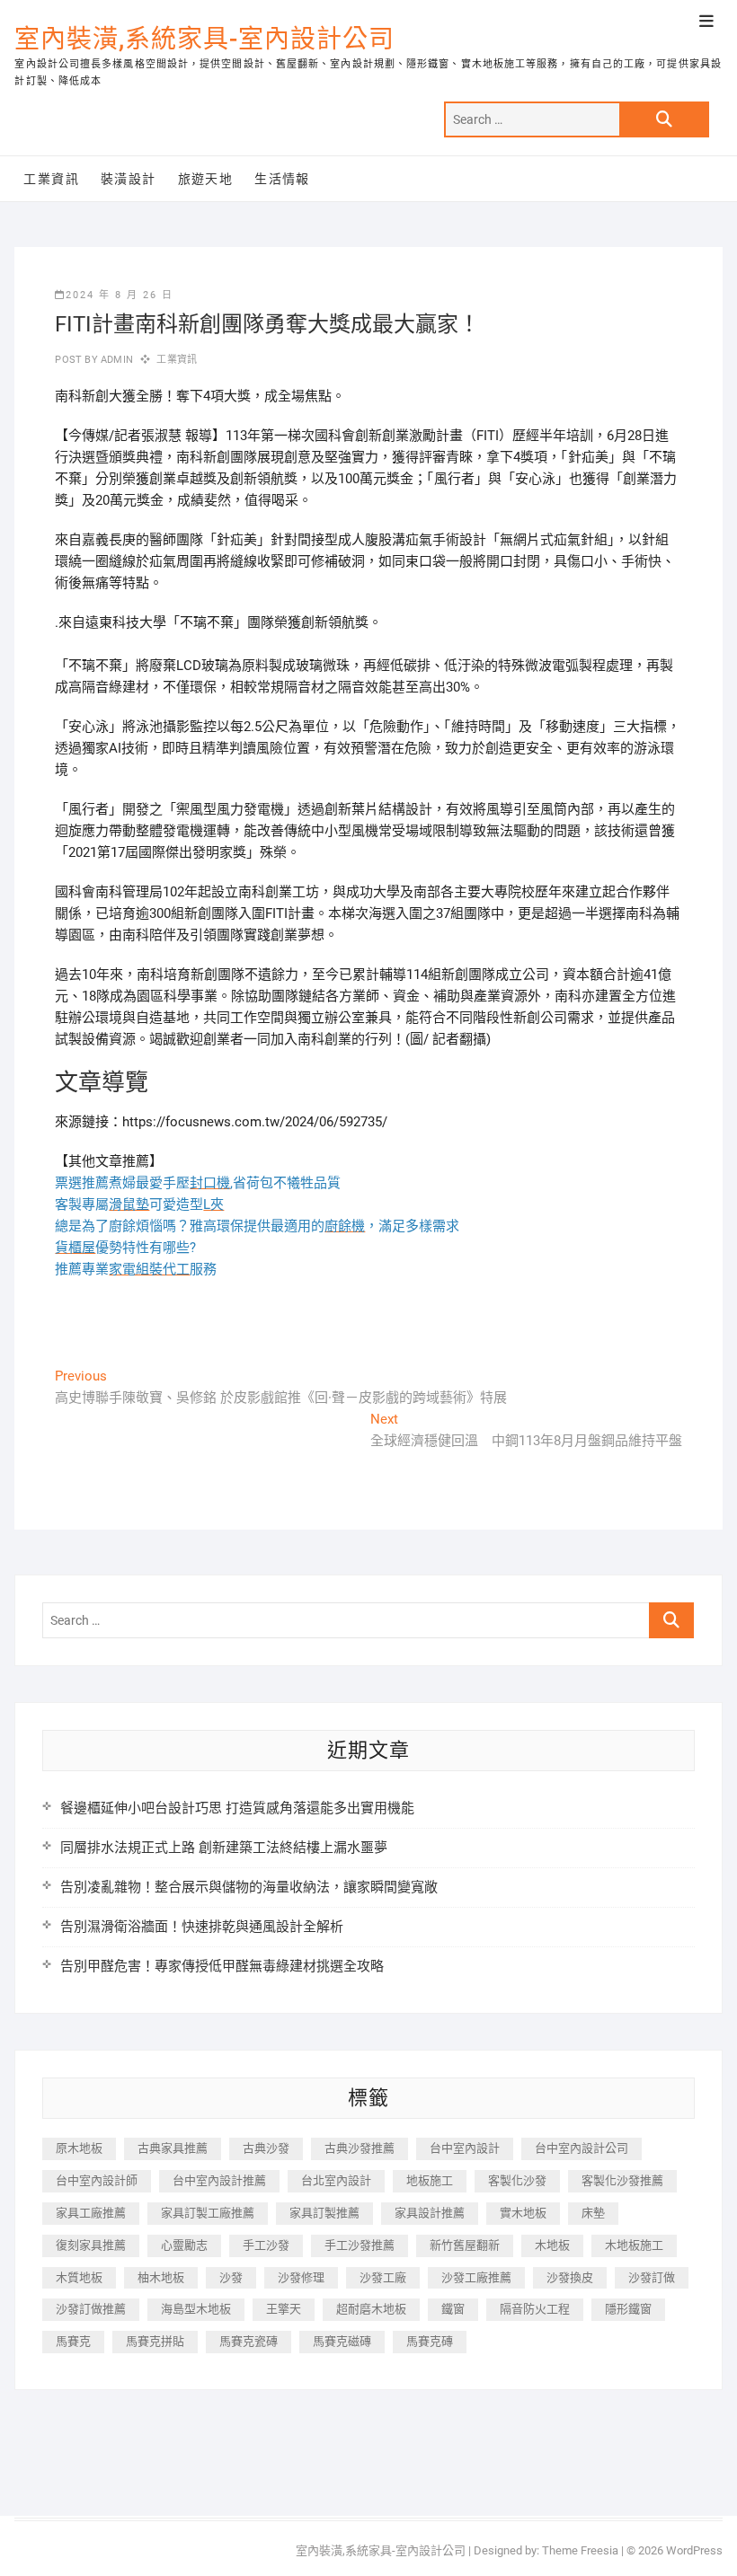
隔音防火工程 (535, 2309)
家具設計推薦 (430, 2213)
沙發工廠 (383, 2277)
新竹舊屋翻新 (465, 2245)
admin (115, 360)
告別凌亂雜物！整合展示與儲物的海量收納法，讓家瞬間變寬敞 (249, 1887)
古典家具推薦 (173, 2148)
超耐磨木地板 (371, 2309)
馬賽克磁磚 (342, 2341)
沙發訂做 (652, 2277)
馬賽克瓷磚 (249, 2341)
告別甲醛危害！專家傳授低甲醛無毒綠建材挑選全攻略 (222, 1966)
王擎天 (284, 2309)
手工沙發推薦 (360, 2245)
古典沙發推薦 (360, 2148)
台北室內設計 (336, 2180)
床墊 (593, 2213)
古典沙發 (266, 2148)
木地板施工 (634, 2245)
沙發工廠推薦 (476, 2277)
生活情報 (282, 179)
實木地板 (523, 2213)
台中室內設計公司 (582, 2148)
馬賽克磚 (430, 2341)
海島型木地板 (196, 2309)
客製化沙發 (517, 2180)
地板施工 (430, 2180)
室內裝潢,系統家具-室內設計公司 (204, 39)
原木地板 (79, 2148)
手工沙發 (266, 2245)
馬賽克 (73, 2341)
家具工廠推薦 (91, 2213)
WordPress (694, 2550)
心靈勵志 (184, 2245)
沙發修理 (301, 2277)
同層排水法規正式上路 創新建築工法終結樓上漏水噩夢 (224, 1848)
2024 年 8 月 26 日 (120, 295)
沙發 (231, 2277)
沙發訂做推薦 (91, 2309)
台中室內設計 (465, 2148)
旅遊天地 (206, 179)
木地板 (552, 2245)
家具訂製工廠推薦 (208, 2213)
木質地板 (79, 2277)
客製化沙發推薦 (622, 2180)
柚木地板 (161, 2277)
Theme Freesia (580, 2550)
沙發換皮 (570, 2277)
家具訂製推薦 (324, 2213)
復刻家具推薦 (91, 2245)
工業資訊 (51, 179)
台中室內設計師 (97, 2180)
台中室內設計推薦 (219, 2180)
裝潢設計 (129, 179)
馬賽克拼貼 (155, 2341)
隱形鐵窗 (628, 2309)
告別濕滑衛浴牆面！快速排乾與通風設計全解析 (202, 1927)
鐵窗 (453, 2309)
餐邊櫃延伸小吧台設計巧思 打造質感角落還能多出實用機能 (237, 1808)
